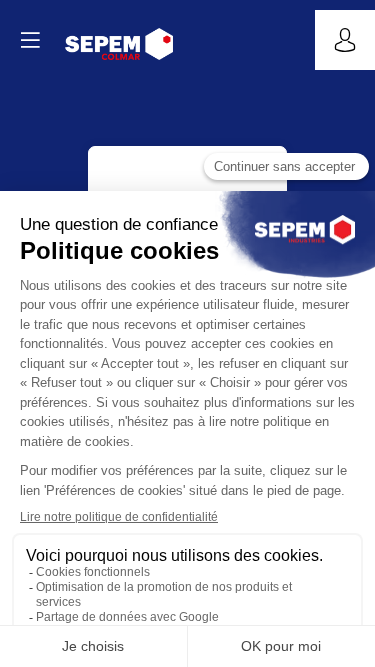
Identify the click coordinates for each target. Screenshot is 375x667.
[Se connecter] (345, 40)
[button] (30, 40)
